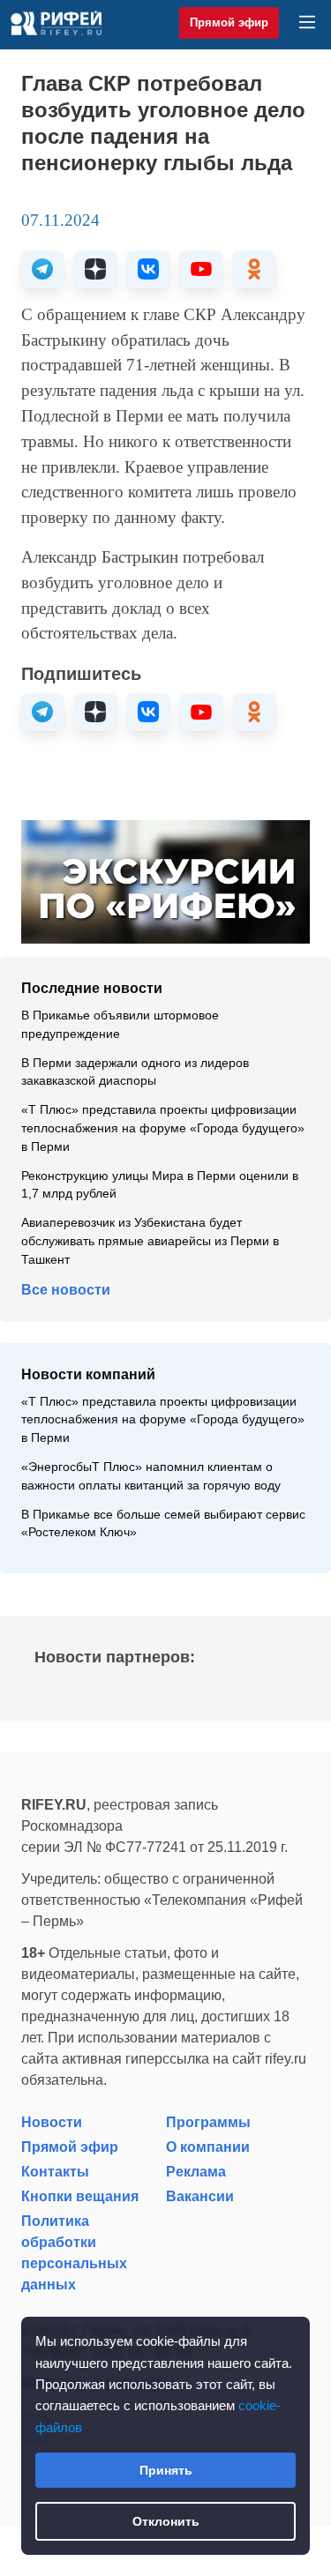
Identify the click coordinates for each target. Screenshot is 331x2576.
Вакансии (200, 2196)
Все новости (66, 1290)
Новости (52, 2122)
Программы (208, 2122)
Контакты (55, 2172)
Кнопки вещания (80, 2196)
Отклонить (166, 2521)
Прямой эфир (229, 22)
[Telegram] (42, 270)
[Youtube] (201, 270)
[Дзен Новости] (95, 270)
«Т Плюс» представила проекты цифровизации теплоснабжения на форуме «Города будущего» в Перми (163, 1128)
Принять (166, 2470)
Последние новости (92, 988)
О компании (208, 2147)
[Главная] (56, 23)
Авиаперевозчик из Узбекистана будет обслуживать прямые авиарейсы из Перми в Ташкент (150, 1241)
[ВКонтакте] (148, 270)
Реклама (196, 2172)
